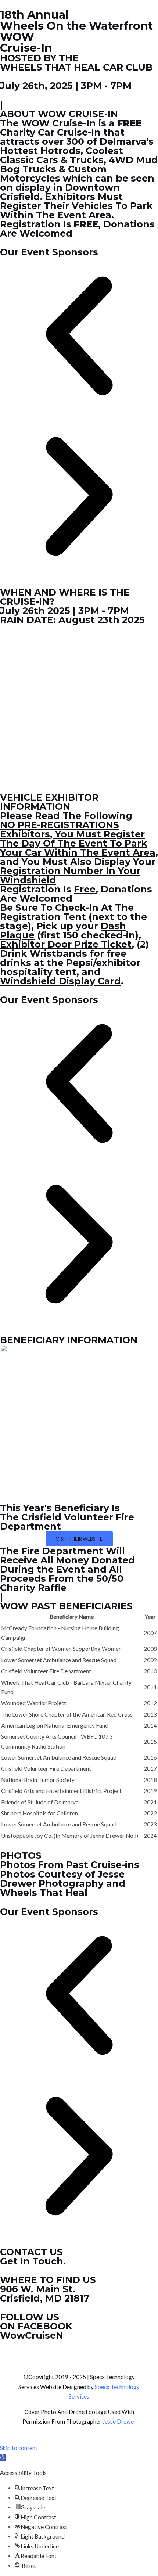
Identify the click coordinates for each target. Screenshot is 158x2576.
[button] (79, 337)
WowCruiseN (32, 2335)
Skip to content (19, 2448)
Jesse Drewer (119, 2421)
